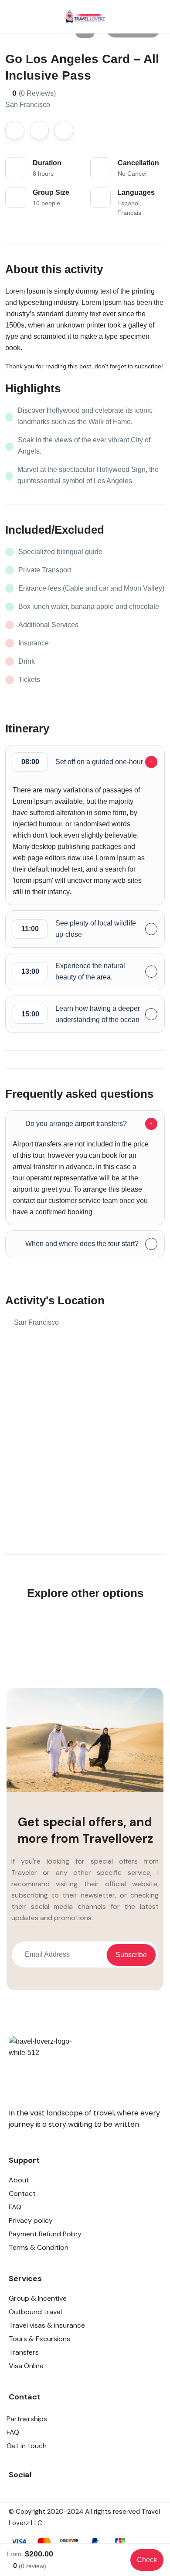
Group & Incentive (38, 2298)
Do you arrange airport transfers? (76, 1124)
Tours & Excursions (39, 2339)
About (19, 2180)
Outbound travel (35, 2312)
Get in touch (27, 2446)
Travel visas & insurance (47, 2325)
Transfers (24, 2352)
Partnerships (27, 2419)
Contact (22, 2193)
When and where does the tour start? (82, 1244)
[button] (132, 17)
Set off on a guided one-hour (82, 762)
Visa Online (26, 2366)
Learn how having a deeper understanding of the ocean (81, 1014)
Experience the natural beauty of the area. (73, 971)
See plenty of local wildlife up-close (79, 929)
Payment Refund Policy (45, 2234)
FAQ (15, 2207)
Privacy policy (31, 2220)
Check (147, 2560)
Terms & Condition (39, 2247)
